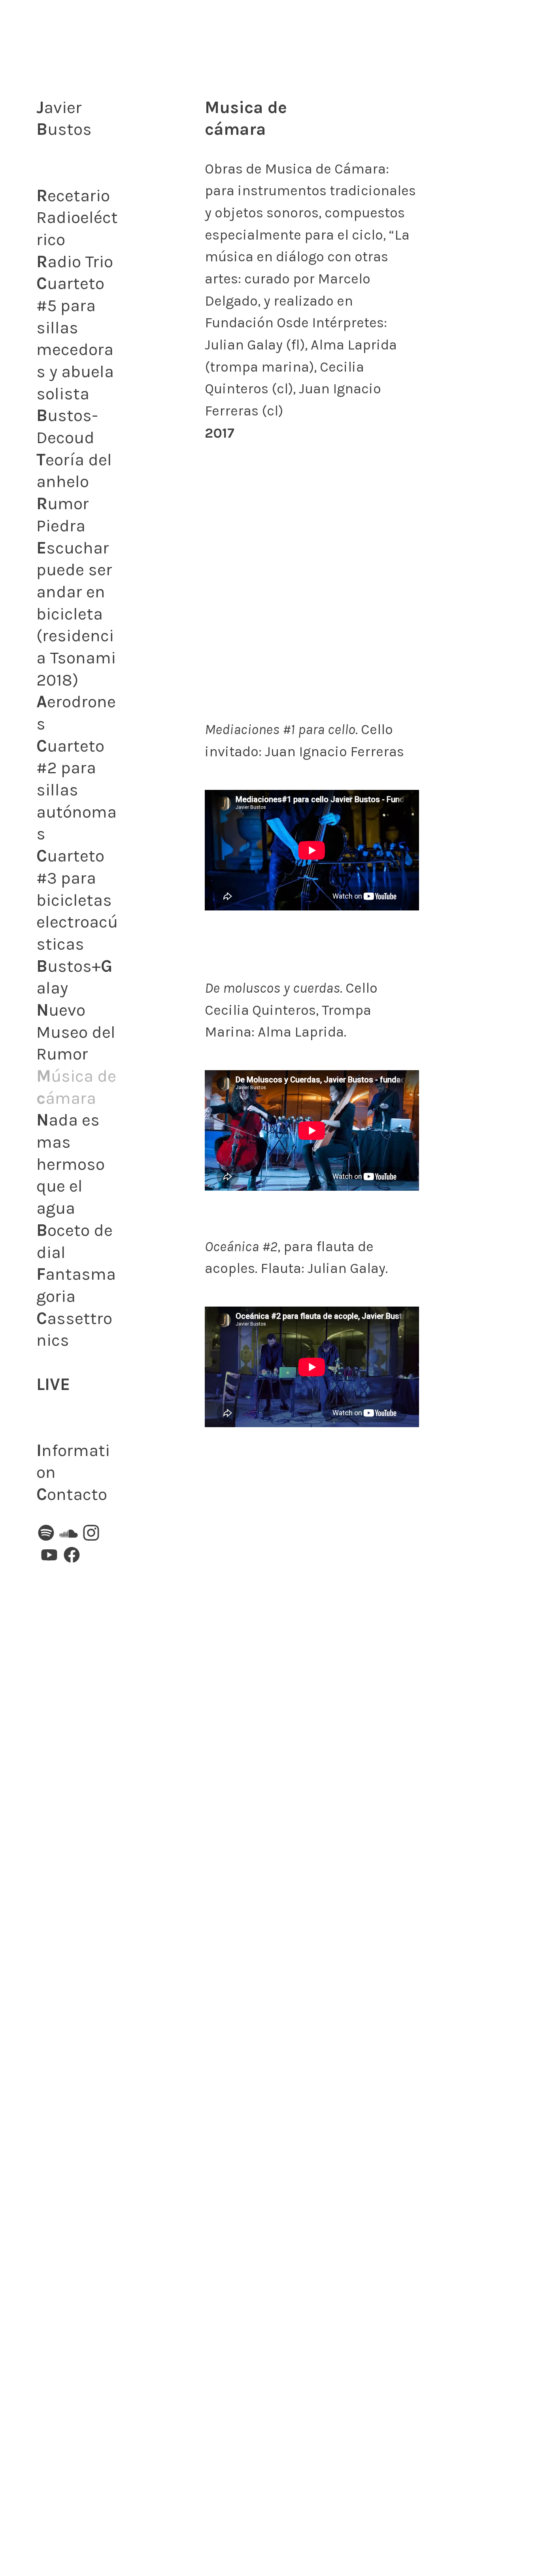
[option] (312, 586)
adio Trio (77, 262)
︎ (46, 1534)
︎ (72, 1556)
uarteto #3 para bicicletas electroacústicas (77, 900)
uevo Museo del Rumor (76, 1032)
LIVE (53, 1384)
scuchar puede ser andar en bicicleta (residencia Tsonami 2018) (76, 614)
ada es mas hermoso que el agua (71, 1164)
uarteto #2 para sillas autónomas (76, 790)
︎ (49, 1556)
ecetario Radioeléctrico (77, 218)
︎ (91, 1534)
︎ (69, 1534)
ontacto (72, 1494)
